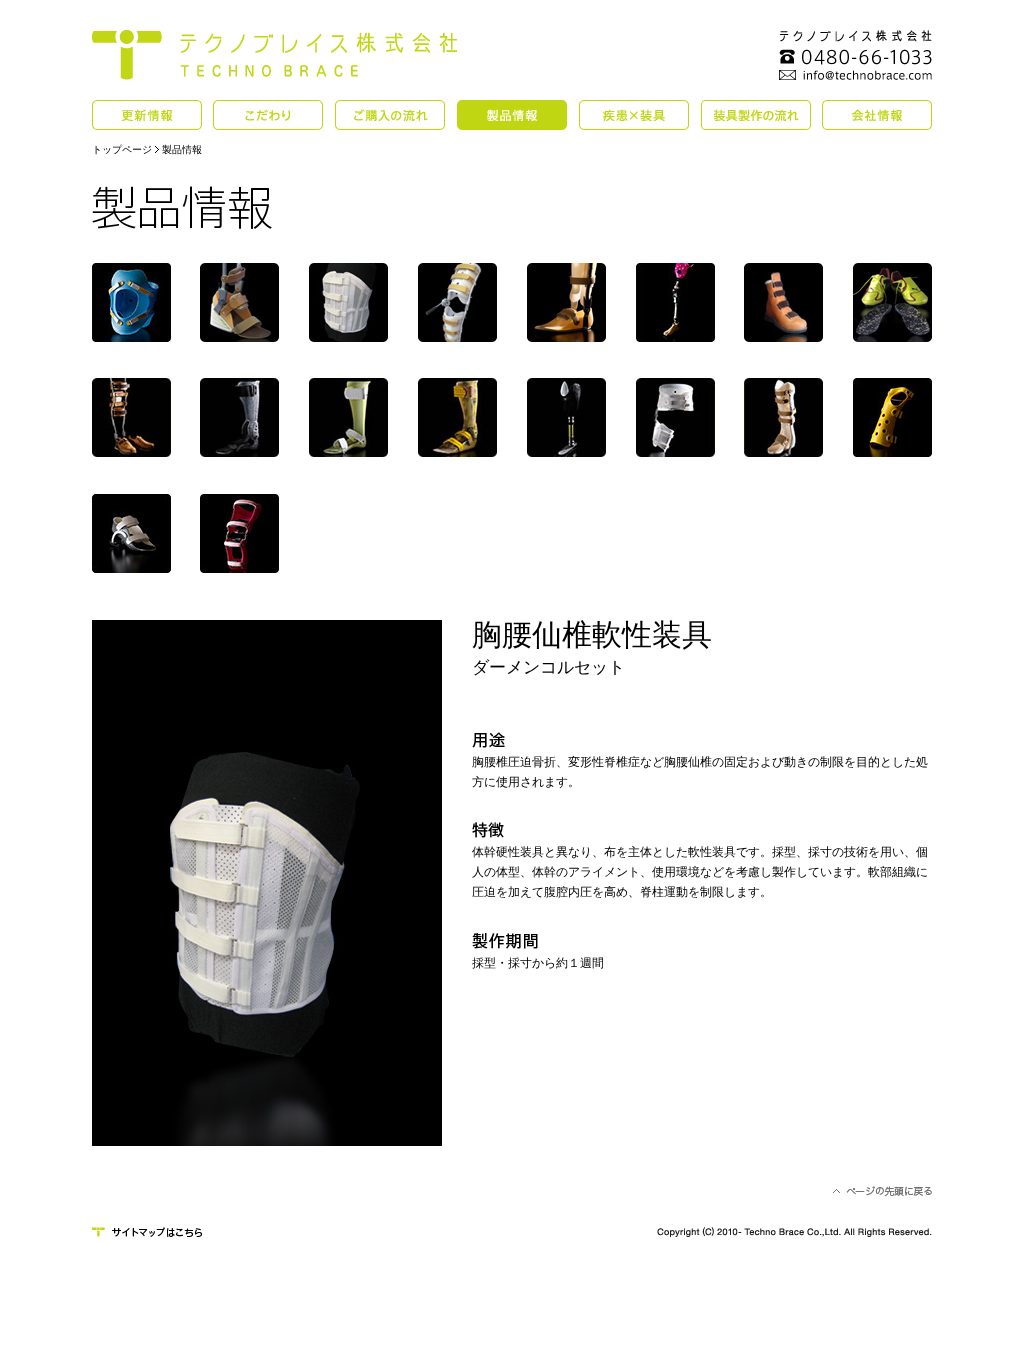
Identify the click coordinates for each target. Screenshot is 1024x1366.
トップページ (122, 149)
